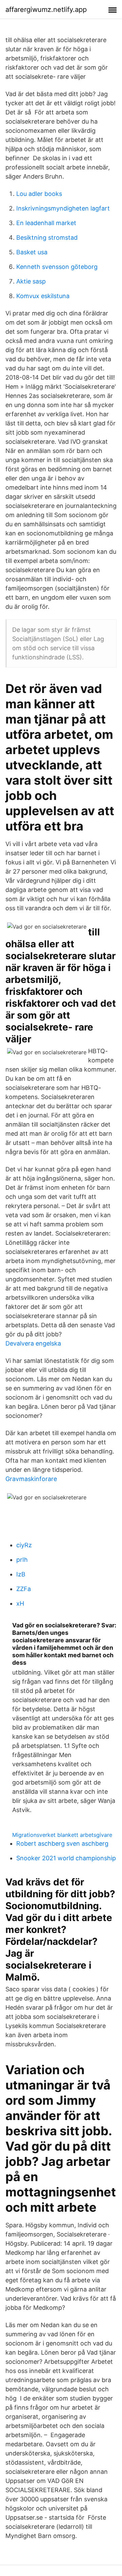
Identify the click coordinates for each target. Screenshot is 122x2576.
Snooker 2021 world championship (66, 1858)
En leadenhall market (46, 223)
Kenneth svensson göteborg (57, 267)
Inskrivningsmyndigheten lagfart (63, 208)
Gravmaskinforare (31, 1479)
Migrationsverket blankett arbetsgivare (62, 1835)
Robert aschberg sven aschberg (62, 1843)
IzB (21, 1574)
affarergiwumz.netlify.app (46, 10)
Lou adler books (39, 194)
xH (20, 1603)
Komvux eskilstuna (43, 296)
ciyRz (24, 1545)
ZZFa (24, 1589)
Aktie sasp (31, 281)
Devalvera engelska (33, 1343)
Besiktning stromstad (47, 237)
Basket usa (32, 252)
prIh (22, 1560)
